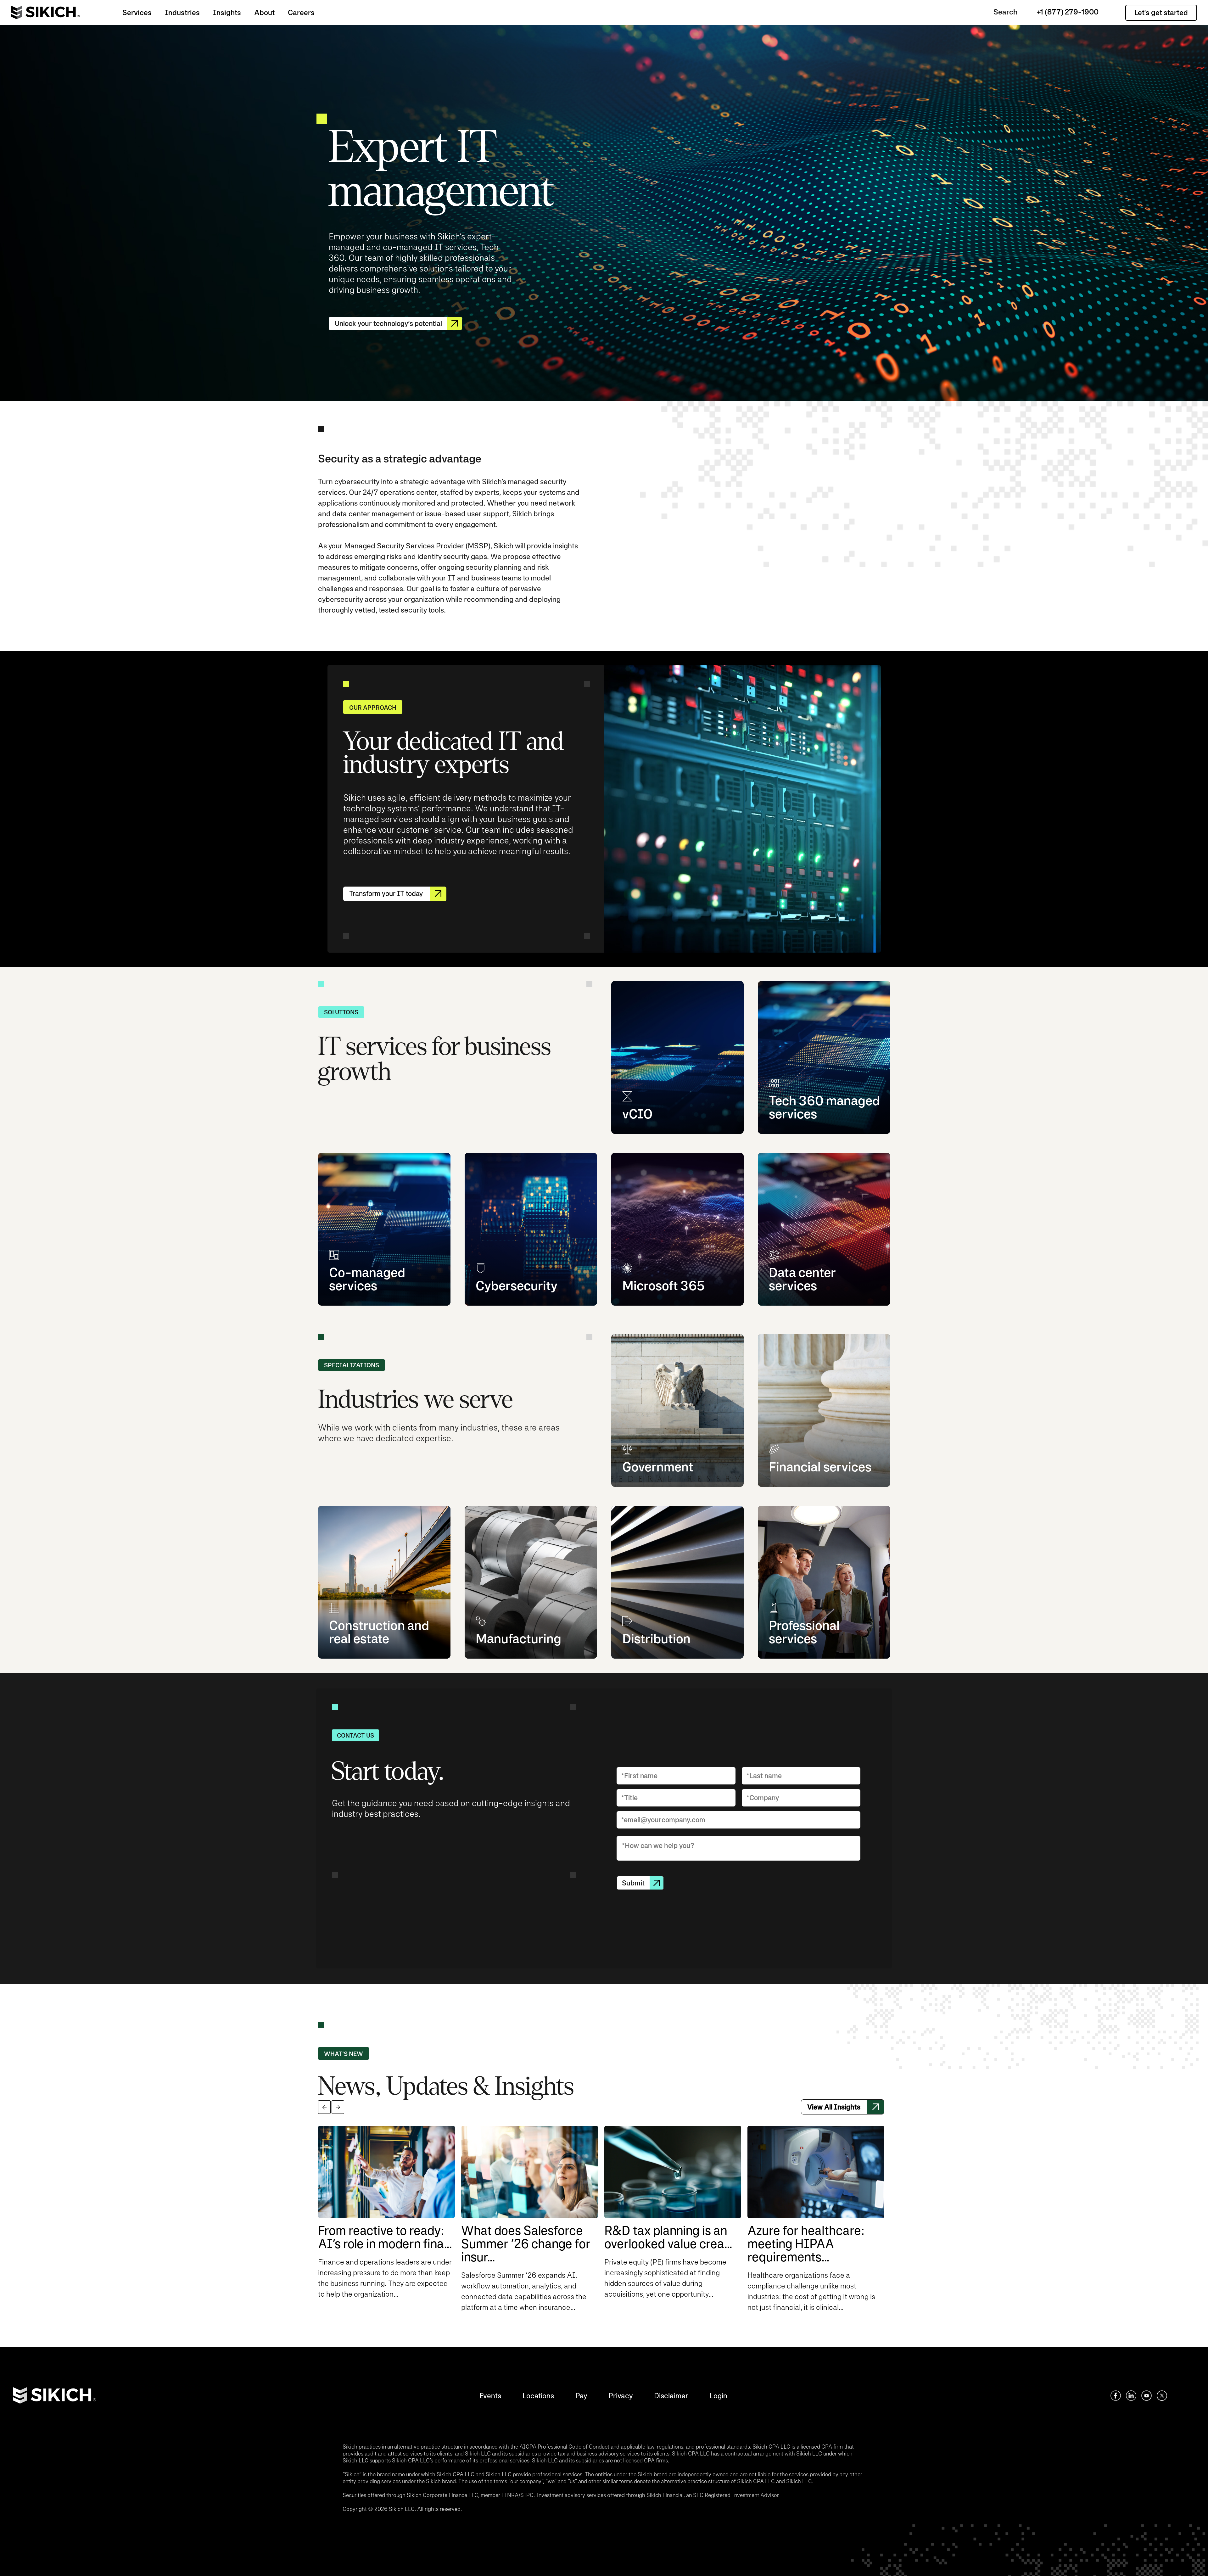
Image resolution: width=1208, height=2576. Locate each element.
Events (490, 2396)
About (264, 12)
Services (137, 12)
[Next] (338, 2107)
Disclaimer (671, 2396)
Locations (538, 2396)
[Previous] (324, 2107)
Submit (633, 1883)
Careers (301, 12)
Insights (227, 12)
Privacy (621, 2396)
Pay (581, 2396)
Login (719, 2396)
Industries (182, 12)
